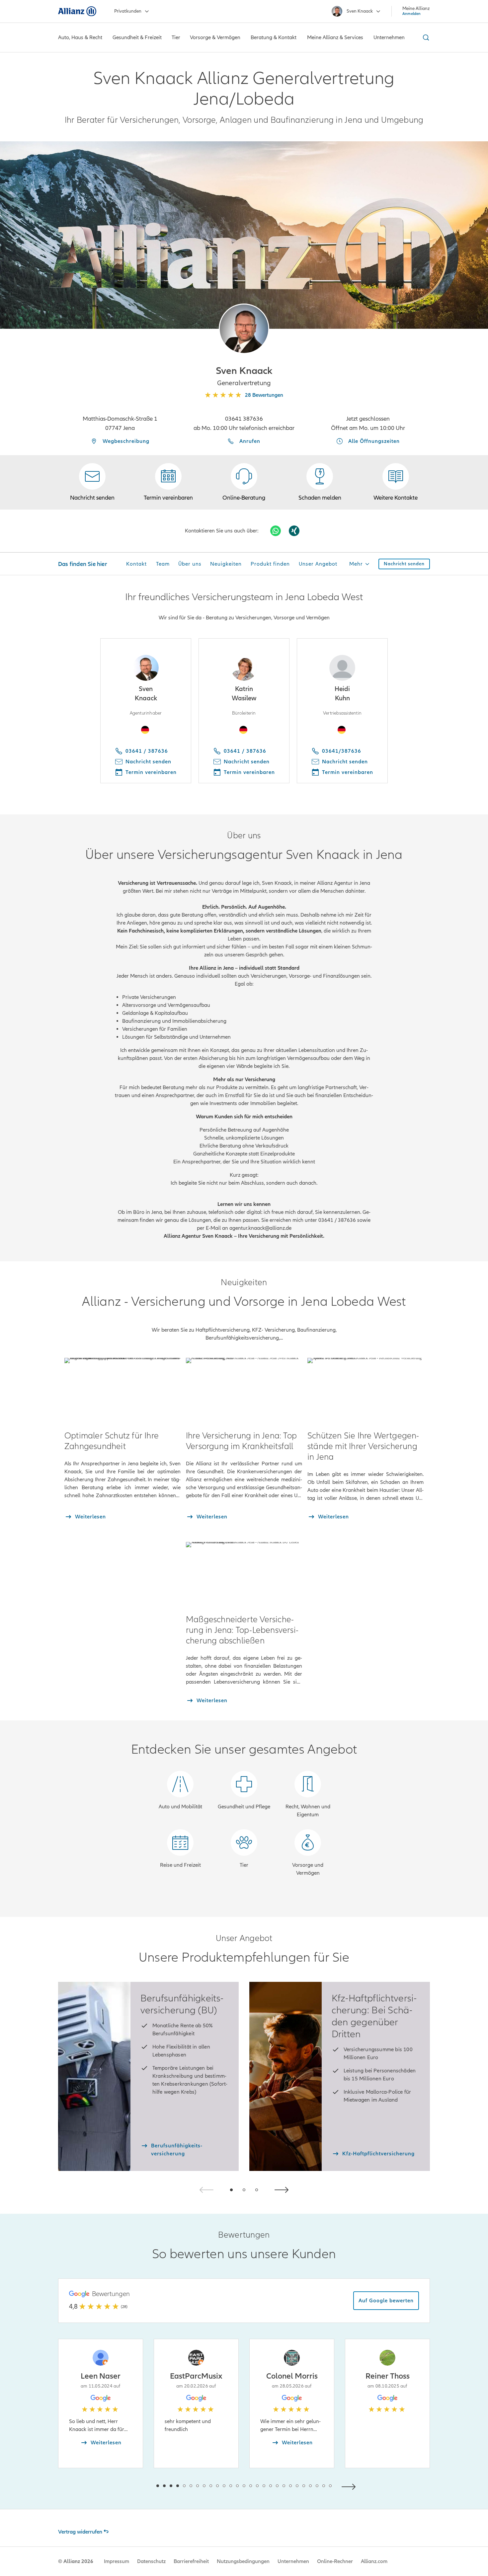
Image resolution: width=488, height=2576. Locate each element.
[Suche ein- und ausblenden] (425, 37)
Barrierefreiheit (191, 2561)
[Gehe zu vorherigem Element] (138, 2486)
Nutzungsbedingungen (243, 2561)
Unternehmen (293, 2561)
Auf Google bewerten (386, 2301)
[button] (244, 329)
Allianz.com (374, 2561)
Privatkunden (128, 11)
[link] (244, 482)
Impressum (117, 2561)
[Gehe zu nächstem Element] (350, 2486)
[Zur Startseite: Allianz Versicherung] (77, 11)
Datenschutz (151, 2561)
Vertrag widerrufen (80, 2532)
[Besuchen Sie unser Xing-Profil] (294, 531)
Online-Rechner (335, 2561)
